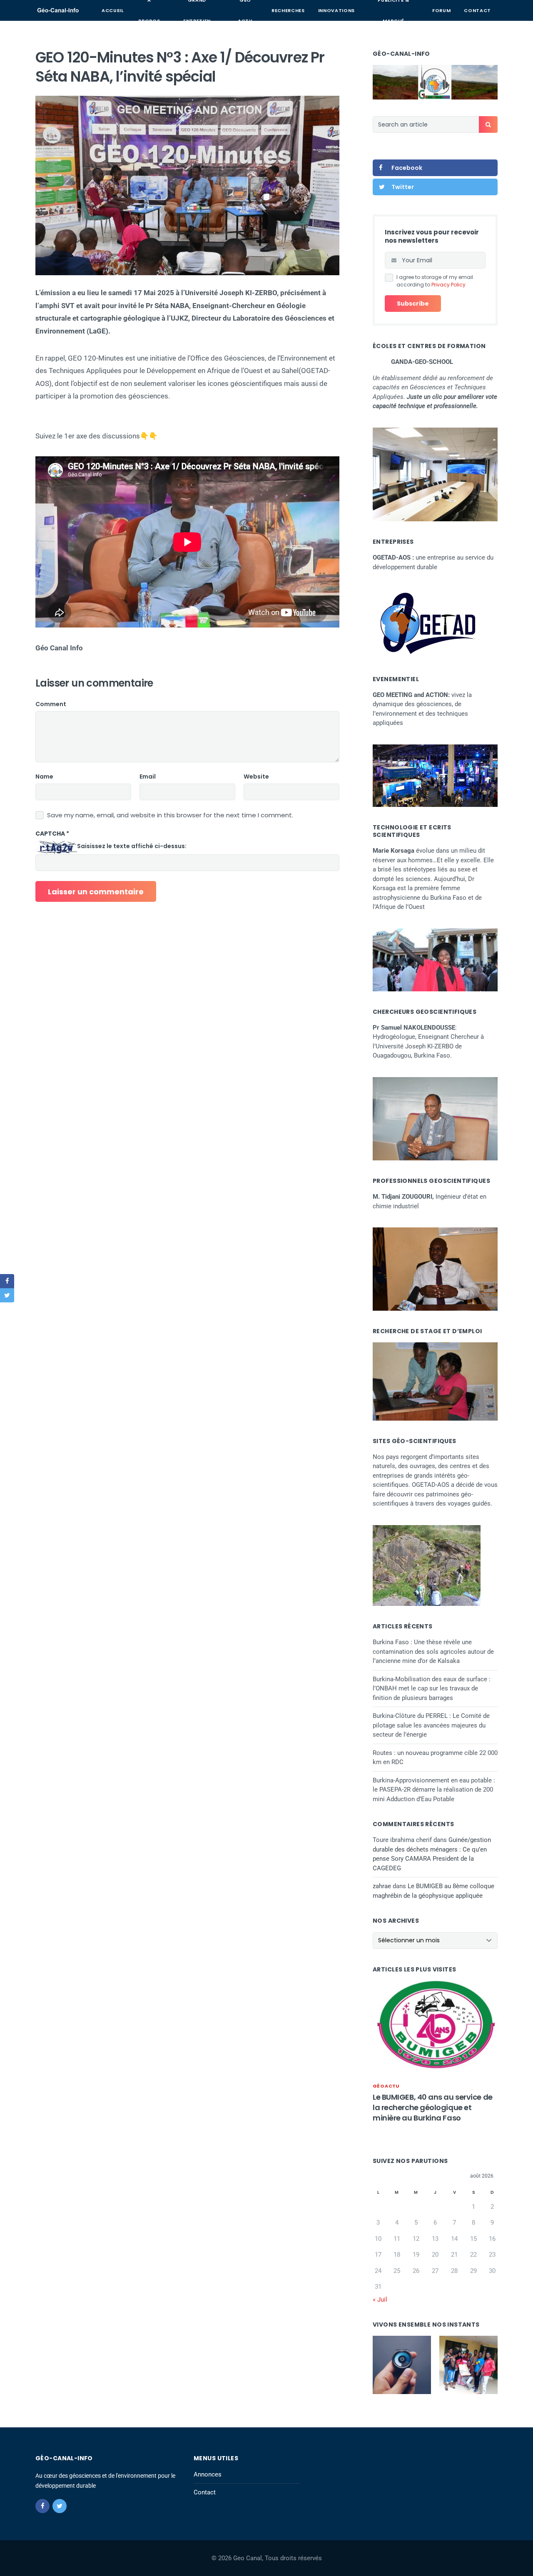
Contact (477, 10)
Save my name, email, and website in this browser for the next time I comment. (170, 815)
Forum (441, 10)
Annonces (208, 2474)
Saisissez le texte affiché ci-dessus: (132, 846)
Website (256, 777)
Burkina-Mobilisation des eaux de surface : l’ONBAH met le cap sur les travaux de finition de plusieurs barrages (432, 1689)
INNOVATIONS (336, 10)
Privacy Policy (448, 285)
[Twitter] (60, 2506)
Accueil (113, 10)
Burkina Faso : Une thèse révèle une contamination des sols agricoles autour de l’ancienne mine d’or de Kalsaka (433, 1651)
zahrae (382, 1886)
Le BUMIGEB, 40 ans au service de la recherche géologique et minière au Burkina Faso (433, 2107)
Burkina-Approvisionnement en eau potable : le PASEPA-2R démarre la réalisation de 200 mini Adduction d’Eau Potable (434, 1790)
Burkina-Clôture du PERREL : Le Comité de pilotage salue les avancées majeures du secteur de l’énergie (431, 1725)
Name (44, 777)
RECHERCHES (288, 10)
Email (148, 777)
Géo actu (386, 2086)
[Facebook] (42, 2506)
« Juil (380, 2300)
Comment (51, 704)
